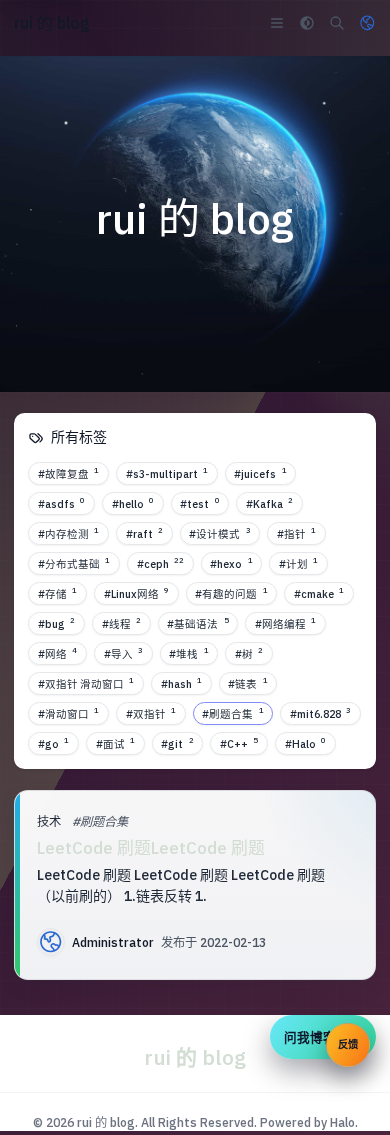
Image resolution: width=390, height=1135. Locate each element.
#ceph (160, 563)
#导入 (123, 653)
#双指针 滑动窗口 (86, 683)
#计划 (298, 563)
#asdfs (61, 503)
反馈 (348, 1044)
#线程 (121, 623)
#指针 (296, 533)
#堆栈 (188, 653)
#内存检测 (68, 533)
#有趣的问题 (231, 593)
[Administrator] (51, 942)
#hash (181, 683)
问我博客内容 (323, 1037)
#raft (144, 533)
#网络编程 (285, 623)
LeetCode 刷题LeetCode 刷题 (151, 848)
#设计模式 (219, 533)
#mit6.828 (320, 713)
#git (177, 743)
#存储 (57, 593)
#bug (56, 623)
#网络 (57, 653)
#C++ (239, 743)
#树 (249, 653)
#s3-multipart (167, 473)
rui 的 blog (106, 1122)
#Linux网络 (136, 593)
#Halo (305, 743)
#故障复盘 (68, 473)
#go (53, 743)
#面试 (115, 743)
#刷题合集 (232, 713)
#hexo (231, 563)
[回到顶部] (342, 1095)
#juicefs (260, 473)
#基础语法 (197, 623)
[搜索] (337, 23)
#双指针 (151, 713)
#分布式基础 (74, 563)
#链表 (247, 683)
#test (199, 503)
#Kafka (269, 503)
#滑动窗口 (68, 713)
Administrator (113, 942)
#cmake (319, 593)
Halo (342, 1122)
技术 (49, 821)
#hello (133, 503)
